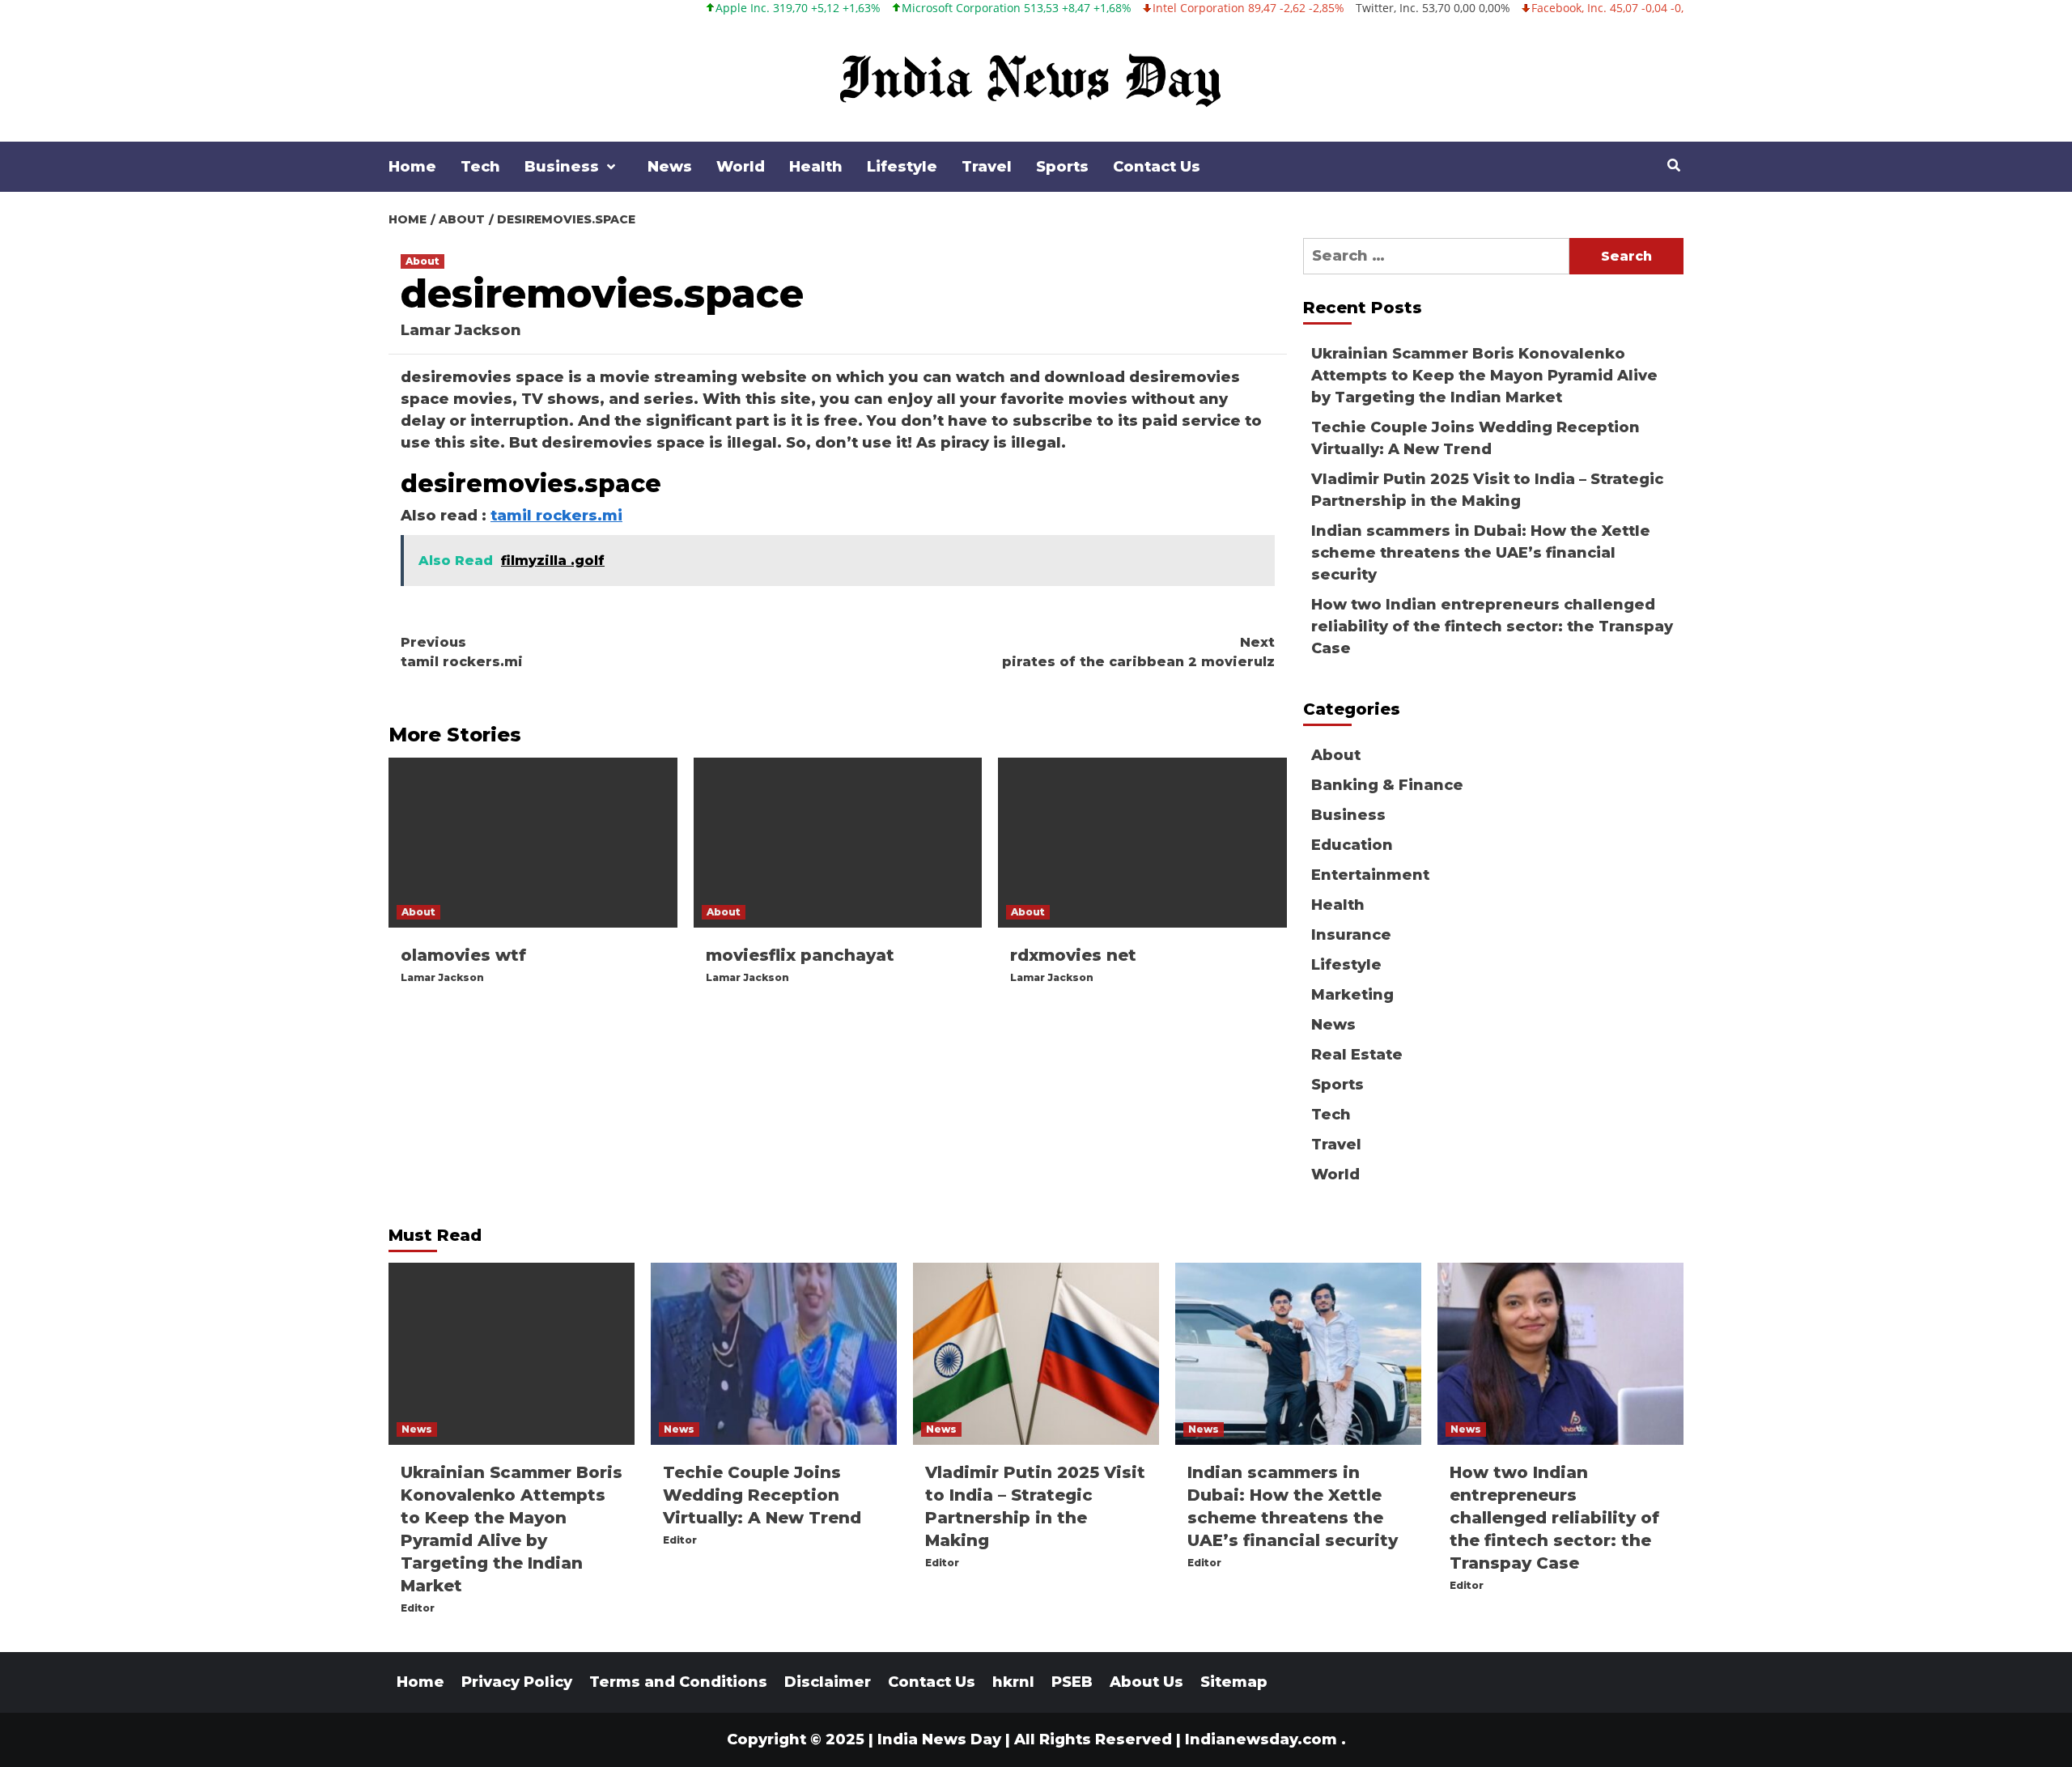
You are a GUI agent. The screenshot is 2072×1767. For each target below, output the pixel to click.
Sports (1062, 167)
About (422, 261)
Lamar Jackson (461, 330)
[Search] (1673, 166)
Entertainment (1370, 875)
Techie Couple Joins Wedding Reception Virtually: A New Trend (1475, 438)
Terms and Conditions (678, 1682)
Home (412, 167)
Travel (987, 167)
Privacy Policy (517, 1682)
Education (1352, 845)
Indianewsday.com (1261, 1739)
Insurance (1351, 935)
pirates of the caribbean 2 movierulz (1138, 652)
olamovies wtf (463, 955)
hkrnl (1013, 1682)
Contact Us (1157, 167)
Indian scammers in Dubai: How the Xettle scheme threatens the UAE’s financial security (1481, 553)
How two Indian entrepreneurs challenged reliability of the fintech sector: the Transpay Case (1492, 627)
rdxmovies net (1073, 955)
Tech (480, 167)
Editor (418, 1608)
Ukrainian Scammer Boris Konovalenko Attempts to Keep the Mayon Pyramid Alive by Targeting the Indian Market (1484, 376)
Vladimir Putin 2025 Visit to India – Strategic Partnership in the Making (1487, 490)
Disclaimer (828, 1682)
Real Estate (1357, 1055)
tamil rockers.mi (556, 516)
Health (816, 167)
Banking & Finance (1387, 785)
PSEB (1072, 1682)
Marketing (1352, 995)
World (741, 167)
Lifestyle (902, 167)
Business (562, 167)
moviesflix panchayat (800, 955)
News (670, 167)
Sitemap (1234, 1682)
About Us (1146, 1682)
